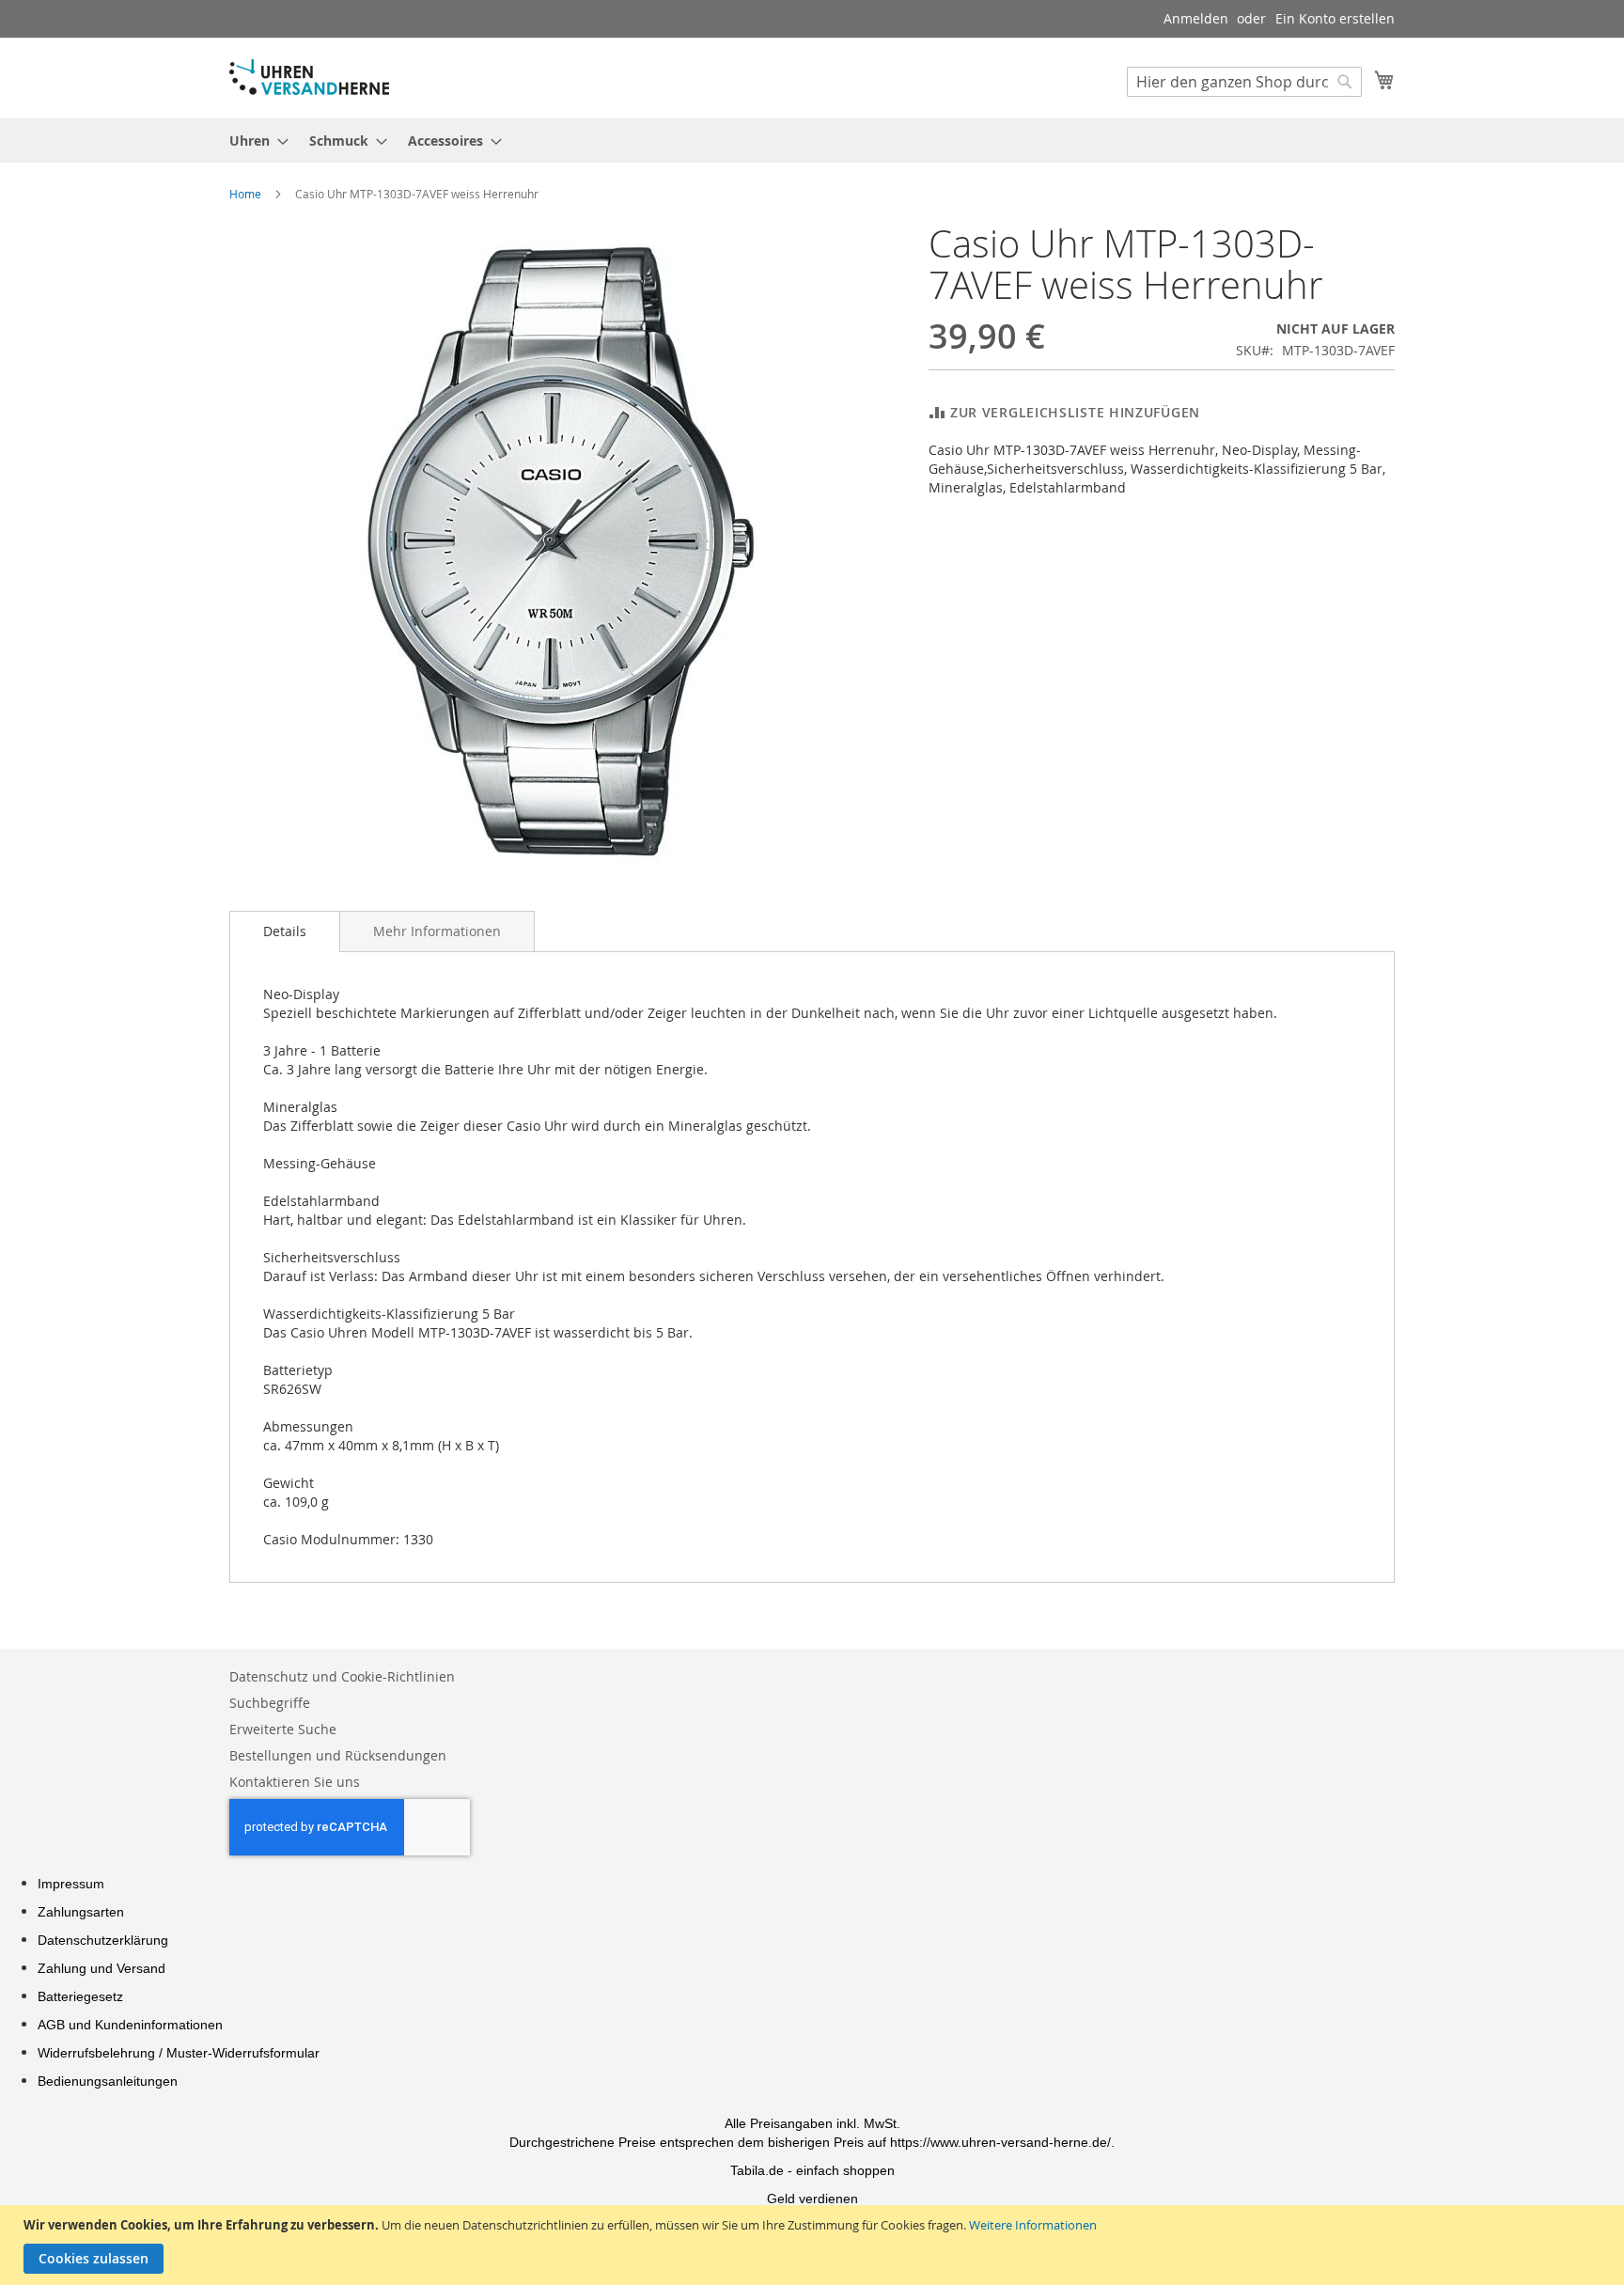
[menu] (812, 141)
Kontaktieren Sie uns (295, 1782)
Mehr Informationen (437, 931)
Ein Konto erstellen (1335, 18)
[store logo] (309, 77)
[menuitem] (253, 141)
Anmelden (1196, 18)
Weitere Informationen (1033, 2225)
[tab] (285, 931)
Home (245, 194)
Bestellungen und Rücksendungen (338, 1755)
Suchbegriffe (270, 1703)
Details (285, 931)
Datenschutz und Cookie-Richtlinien (342, 1676)
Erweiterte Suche (283, 1729)
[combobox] (1244, 82)
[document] (814, 2245)
